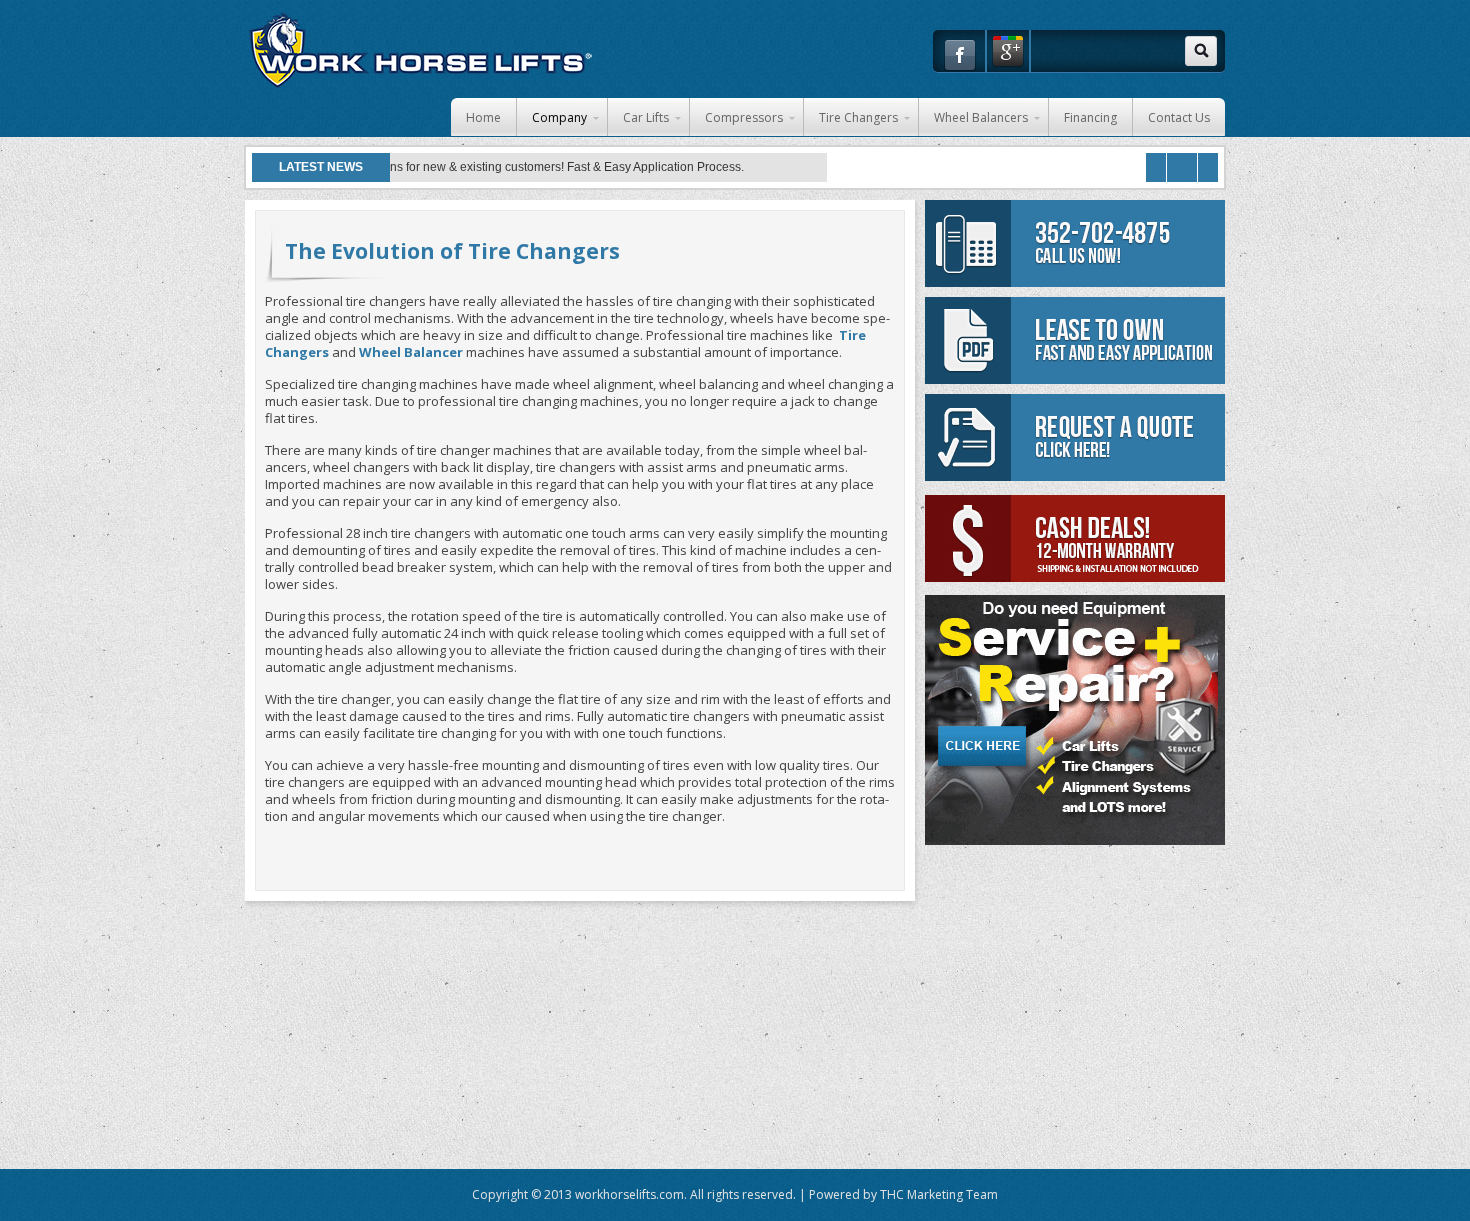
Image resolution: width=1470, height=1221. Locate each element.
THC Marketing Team (939, 1194)
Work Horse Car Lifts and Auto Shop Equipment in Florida (420, 50)
